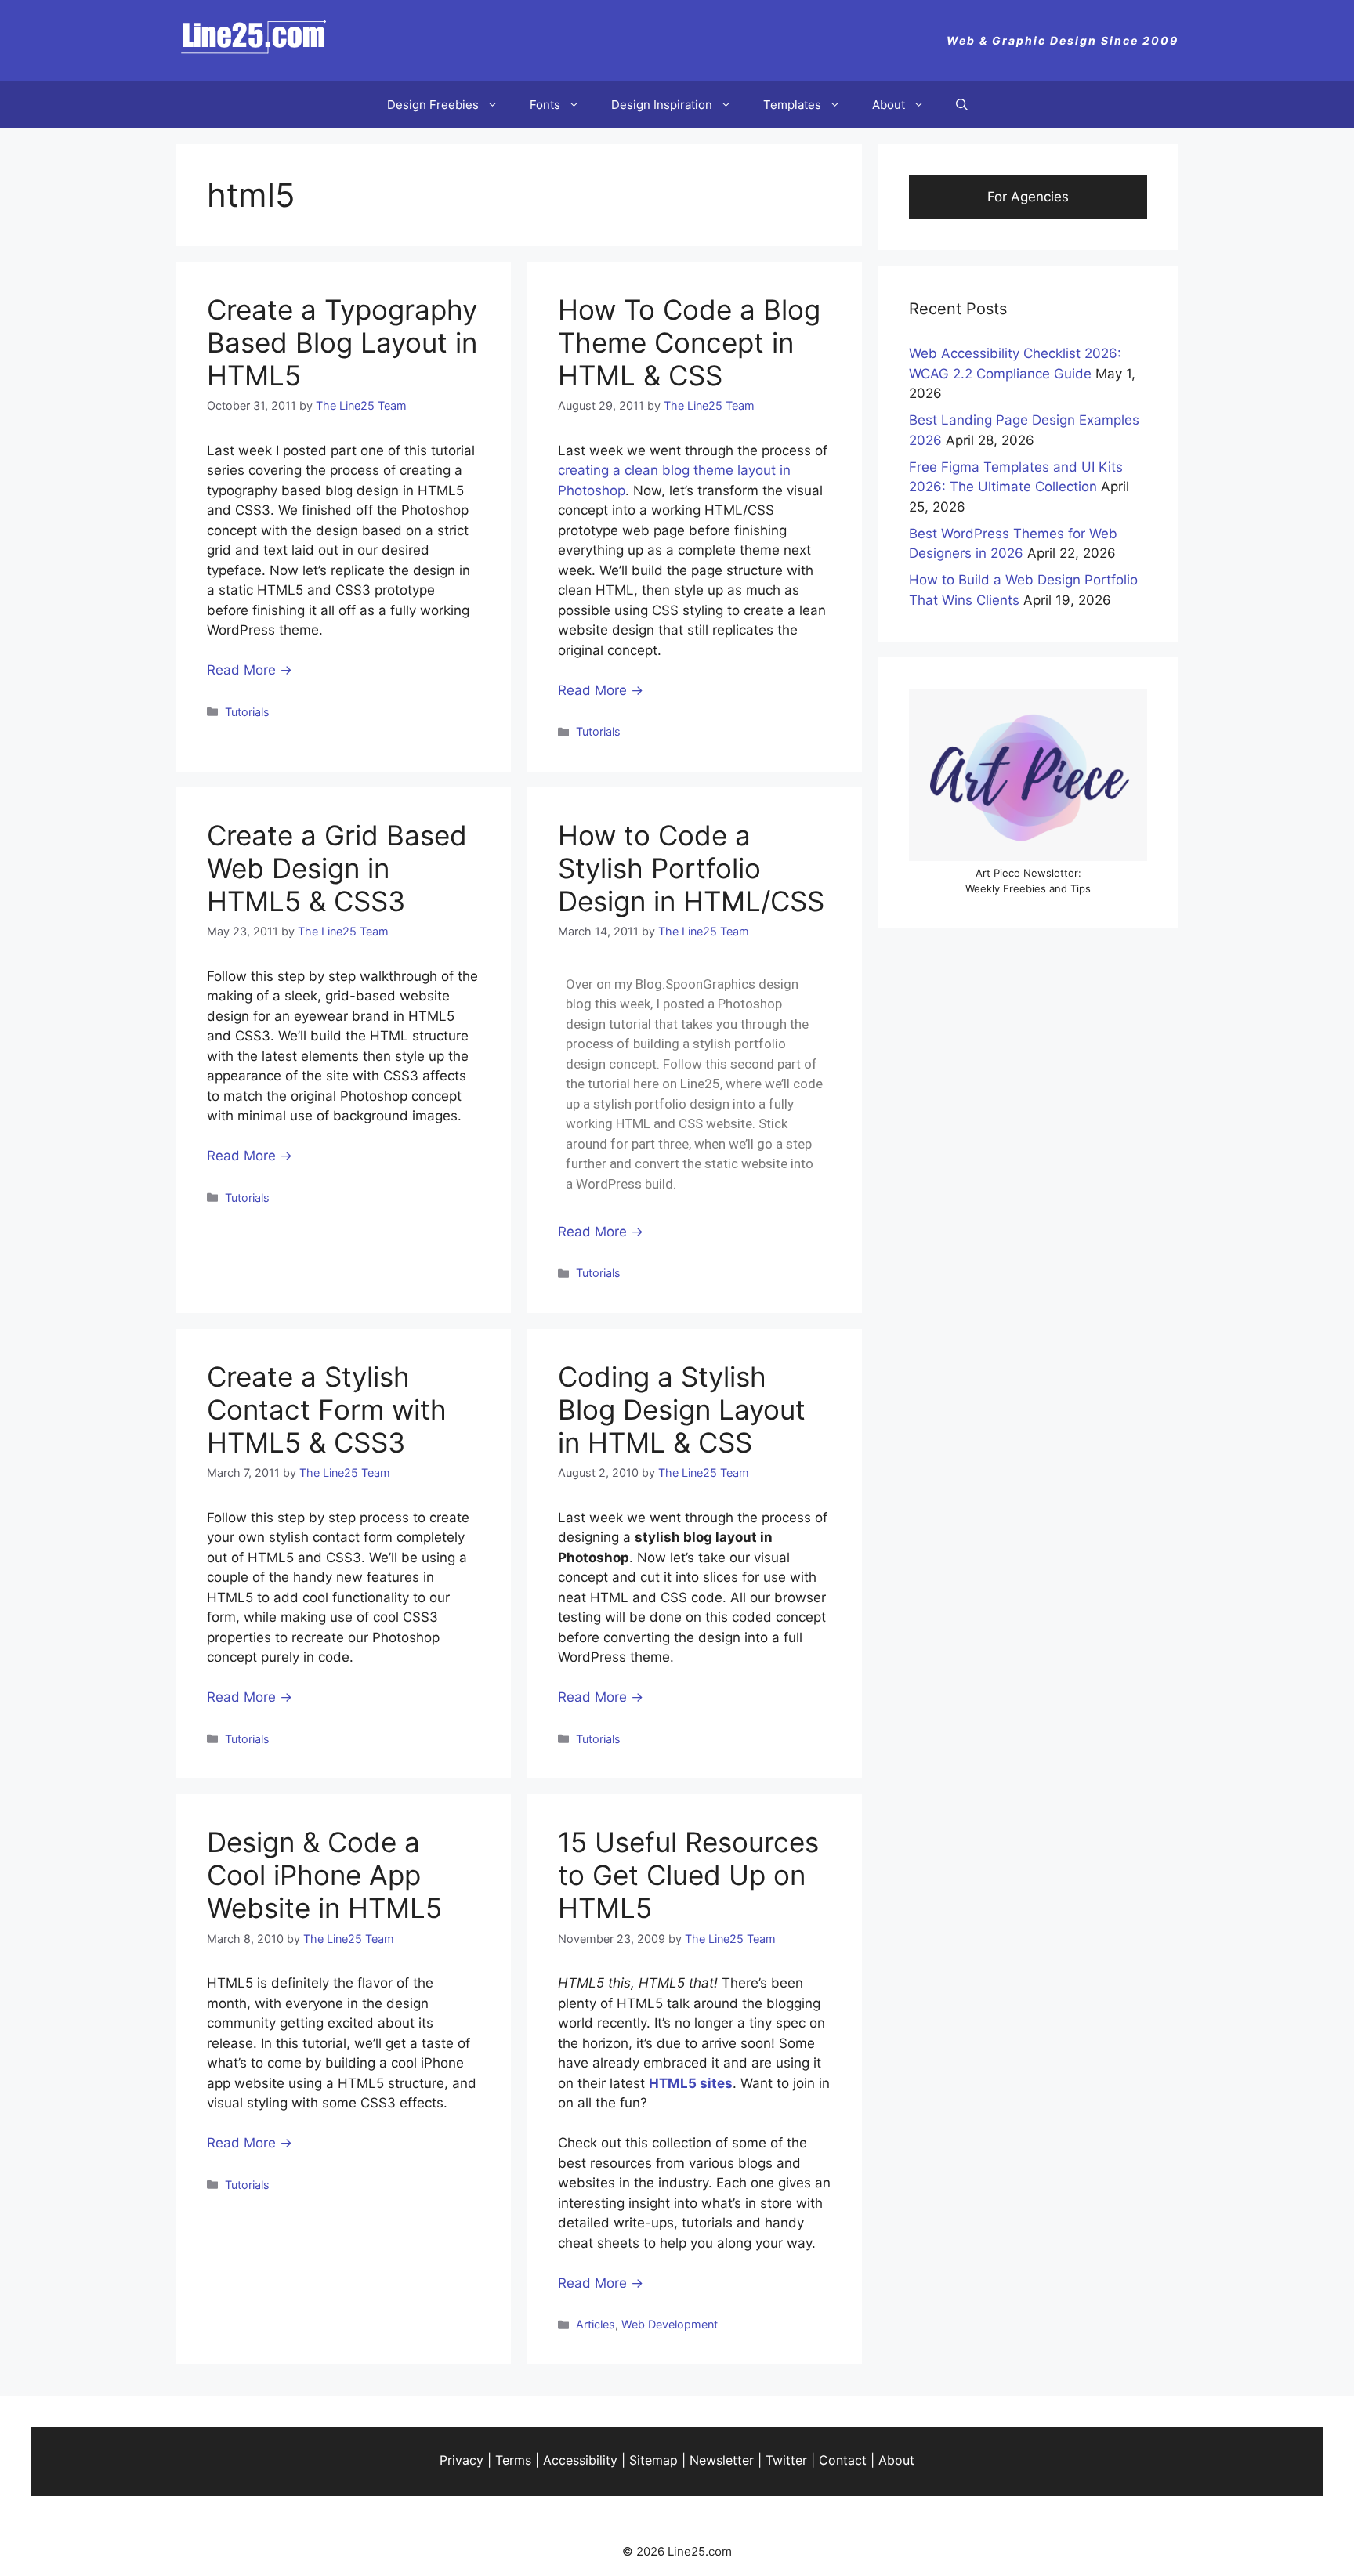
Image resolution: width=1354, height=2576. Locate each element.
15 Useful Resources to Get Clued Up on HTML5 (688, 1875)
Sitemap (653, 2460)
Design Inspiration (662, 105)
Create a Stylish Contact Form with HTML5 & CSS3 (327, 1409)
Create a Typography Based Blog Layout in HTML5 (342, 342)
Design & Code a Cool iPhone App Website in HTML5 (324, 1875)
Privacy (462, 2460)
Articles (596, 2324)
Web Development (670, 2324)
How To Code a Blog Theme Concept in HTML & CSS (689, 342)
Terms (513, 2460)
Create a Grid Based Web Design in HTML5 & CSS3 (337, 868)
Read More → (250, 670)
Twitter (786, 2460)
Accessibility (580, 2460)
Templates (792, 105)
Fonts (545, 105)
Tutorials (247, 712)
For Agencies (1028, 197)
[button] (962, 105)
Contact (843, 2460)
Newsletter (722, 2460)
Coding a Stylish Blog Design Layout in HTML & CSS (682, 1409)
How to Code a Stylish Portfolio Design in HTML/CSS (691, 868)
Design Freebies (433, 105)
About (889, 105)
